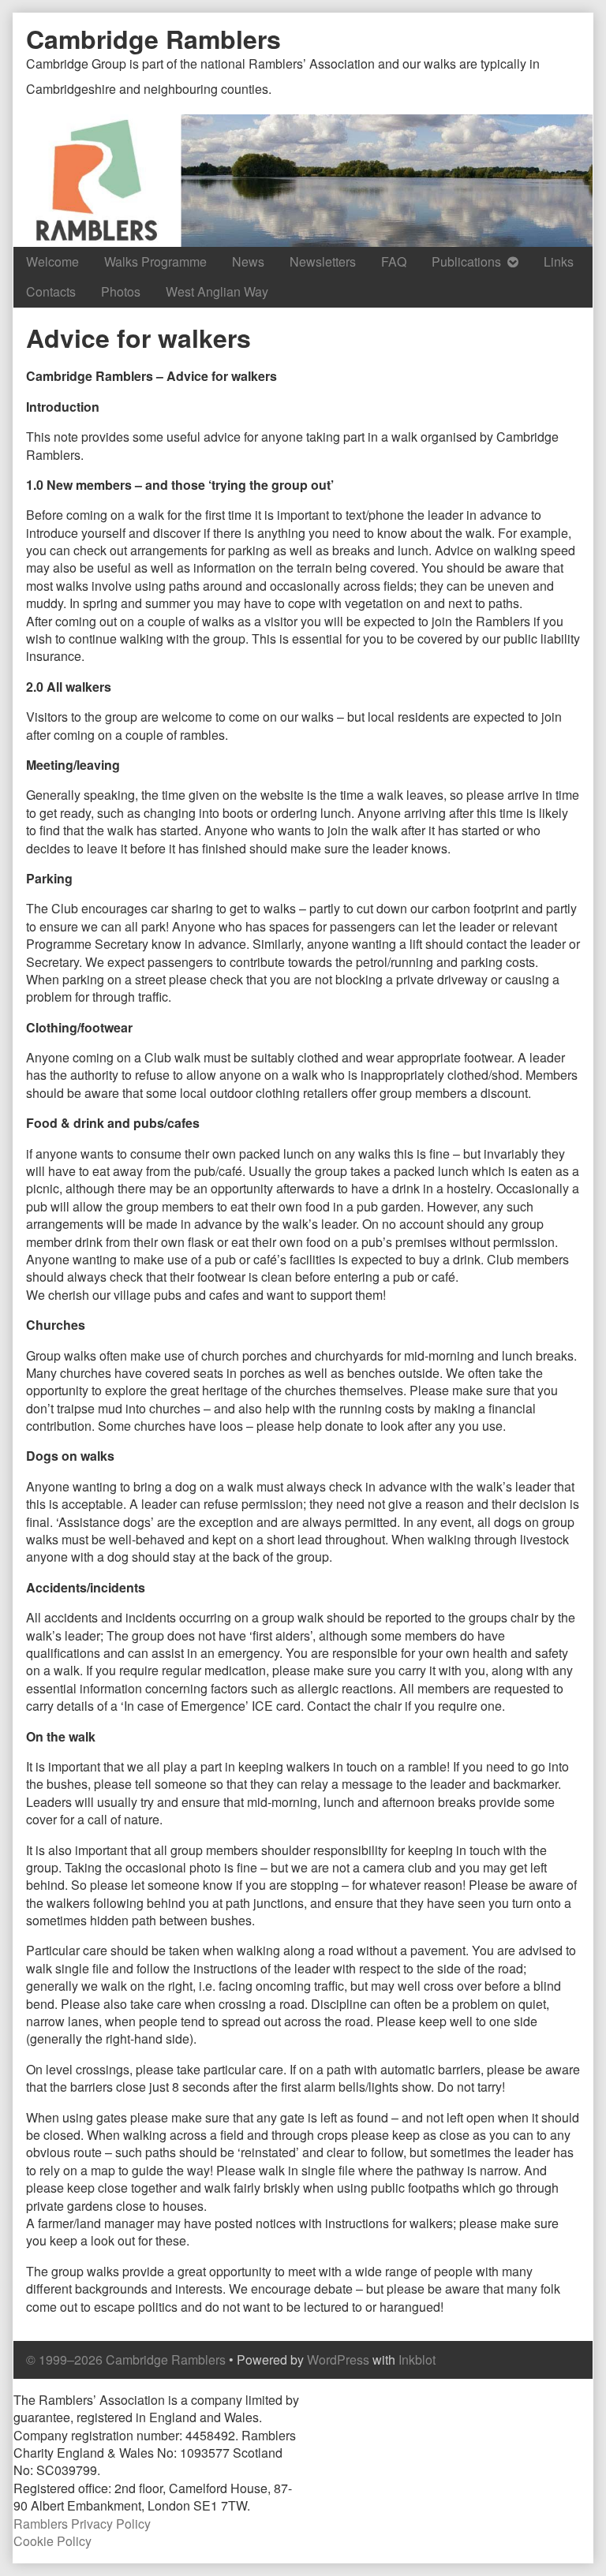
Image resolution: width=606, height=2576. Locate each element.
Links (559, 261)
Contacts (51, 291)
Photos (121, 291)
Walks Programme (155, 261)
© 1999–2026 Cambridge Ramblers (126, 2359)
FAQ (394, 261)
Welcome (52, 261)
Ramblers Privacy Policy (82, 2524)
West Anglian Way (217, 291)
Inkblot (417, 2359)
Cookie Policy (52, 2541)
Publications (466, 261)
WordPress (338, 2359)
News (248, 261)
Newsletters (323, 261)
